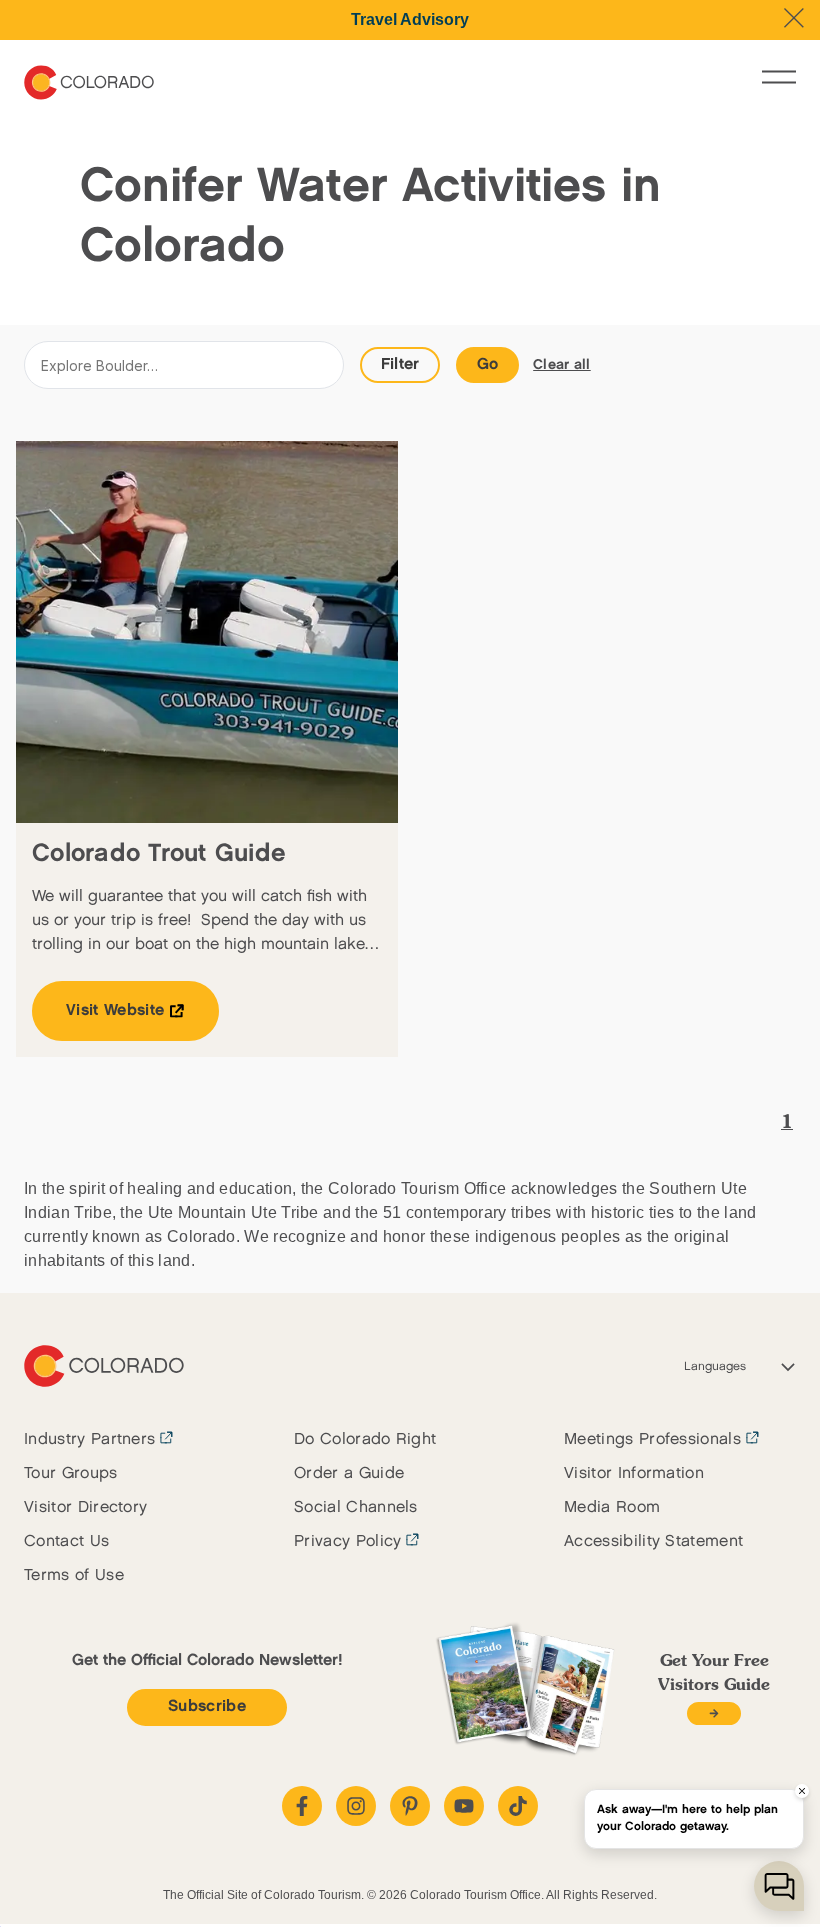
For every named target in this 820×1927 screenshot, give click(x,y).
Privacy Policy (347, 1541)
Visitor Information (634, 1473)
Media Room (612, 1507)
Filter (400, 364)
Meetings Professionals (652, 1439)
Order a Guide (349, 1473)
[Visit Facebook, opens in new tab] (302, 1806)
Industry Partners (89, 1439)
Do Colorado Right (365, 1439)
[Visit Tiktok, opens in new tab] (518, 1806)
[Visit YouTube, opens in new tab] (464, 1806)
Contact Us (66, 1541)
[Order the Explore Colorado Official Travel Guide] (713, 1713)
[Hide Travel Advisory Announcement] (794, 18)
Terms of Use (74, 1575)
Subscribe (207, 1706)
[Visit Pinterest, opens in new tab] (410, 1806)
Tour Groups (71, 1473)
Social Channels (356, 1507)
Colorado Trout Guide (159, 853)
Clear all (562, 364)
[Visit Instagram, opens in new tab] (356, 1806)
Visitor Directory (85, 1507)
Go (488, 364)
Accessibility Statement (653, 1541)
